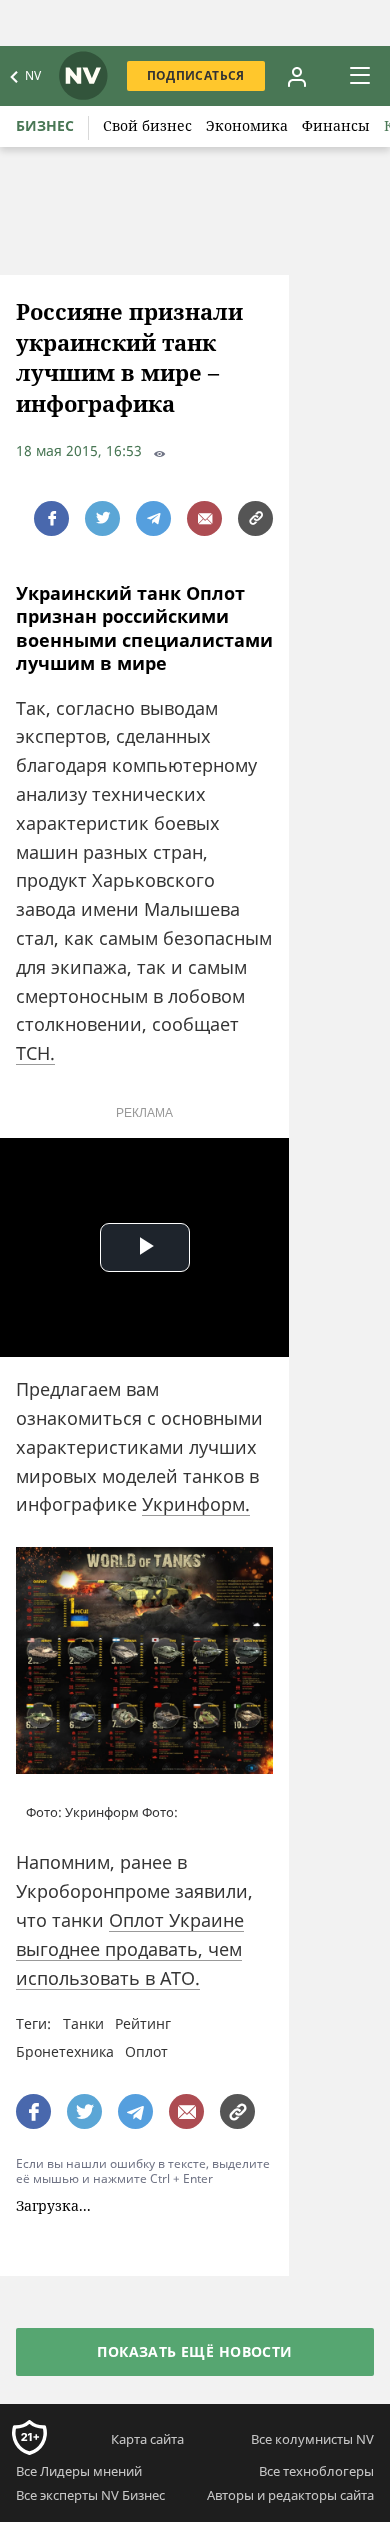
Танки (83, 2023)
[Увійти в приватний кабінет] (297, 76)
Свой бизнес (147, 125)
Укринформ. (196, 1504)
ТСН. (35, 1053)
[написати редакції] (204, 518)
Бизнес (45, 125)
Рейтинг (143, 2023)
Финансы (336, 125)
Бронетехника (65, 2051)
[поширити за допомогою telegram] (153, 518)
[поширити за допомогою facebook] (51, 518)
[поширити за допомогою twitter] (102, 518)
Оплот (146, 2051)
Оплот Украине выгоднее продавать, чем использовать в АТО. (130, 1949)
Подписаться (196, 75)
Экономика (247, 125)
